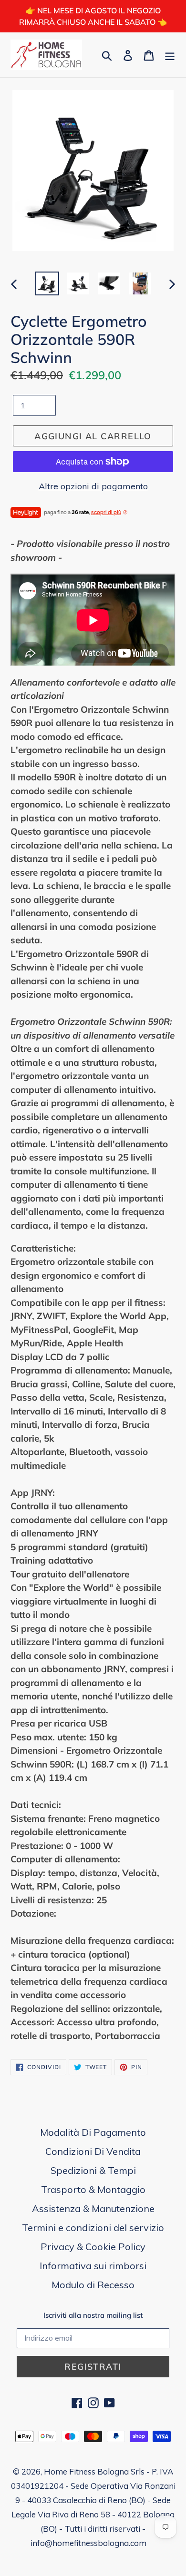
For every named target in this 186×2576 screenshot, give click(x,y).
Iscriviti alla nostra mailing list (93, 2315)
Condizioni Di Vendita (93, 2151)
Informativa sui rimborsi (93, 2266)
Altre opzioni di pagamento (93, 486)
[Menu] (170, 55)
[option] (47, 283)
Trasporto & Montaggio (93, 2189)
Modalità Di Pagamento (93, 2132)
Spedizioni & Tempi (93, 2170)
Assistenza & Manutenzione (93, 2208)
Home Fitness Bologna (86, 2471)
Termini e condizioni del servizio (93, 2227)
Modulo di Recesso (93, 2285)
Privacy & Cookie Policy (93, 2247)
